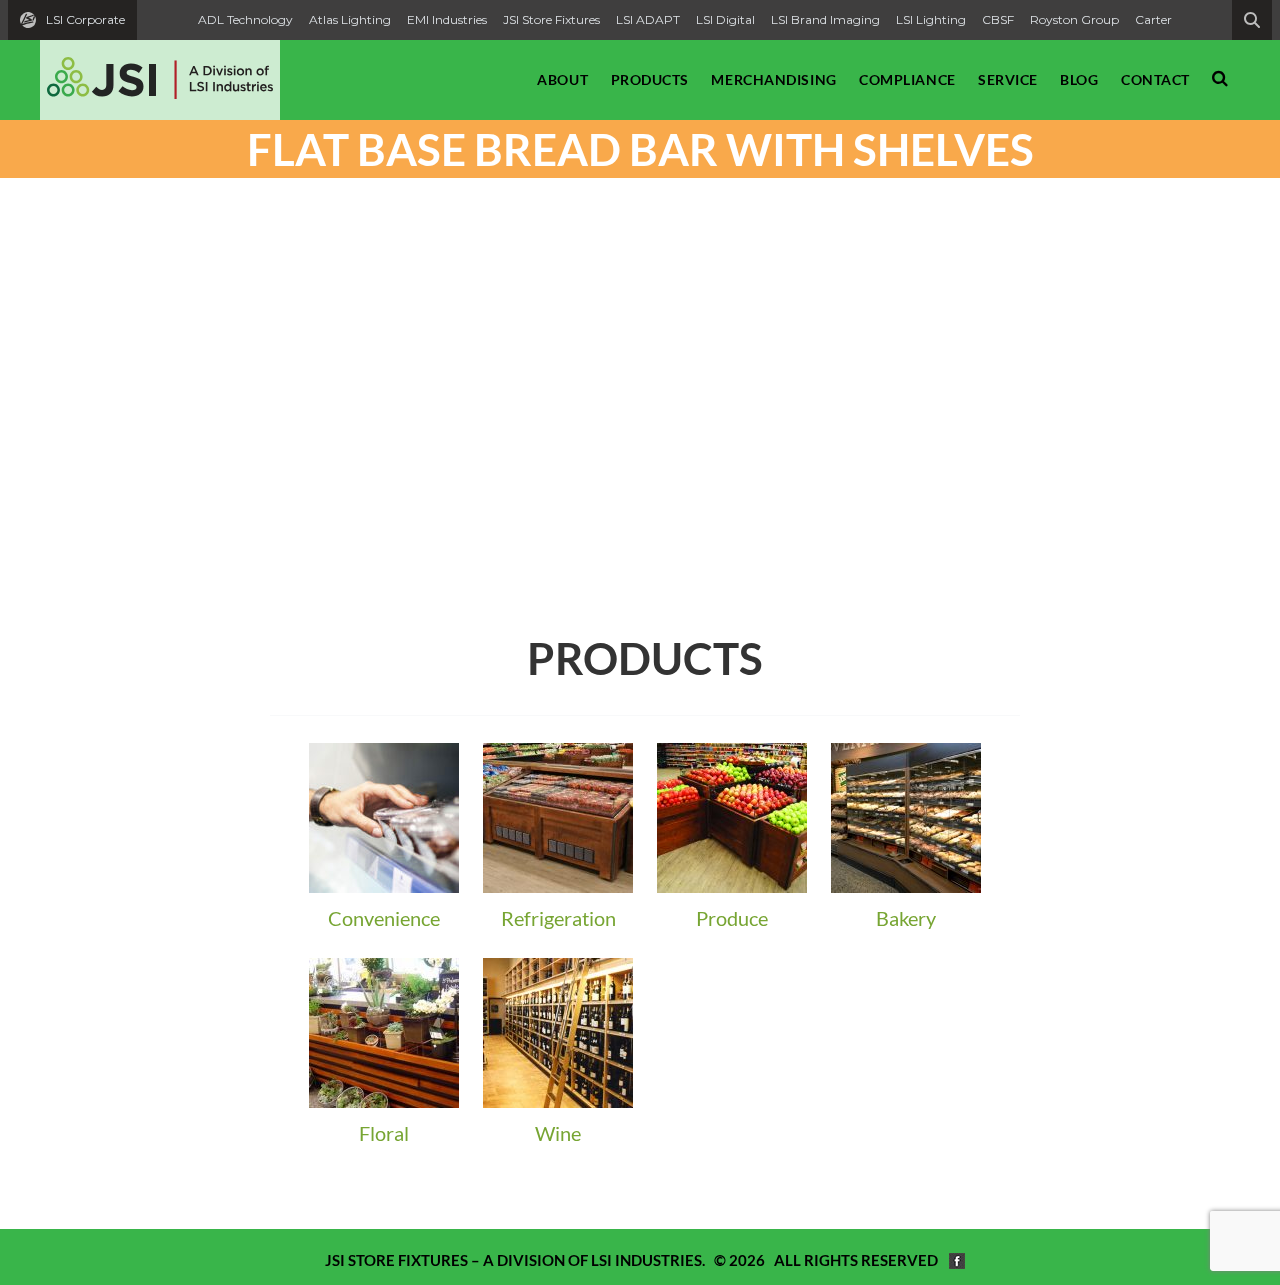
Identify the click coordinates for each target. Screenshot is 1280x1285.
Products (650, 79)
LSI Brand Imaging (825, 19)
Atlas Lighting (350, 19)
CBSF (998, 19)
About (562, 79)
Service (1008, 79)
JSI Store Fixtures (551, 19)
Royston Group (1074, 19)
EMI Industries (447, 19)
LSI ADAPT (648, 19)
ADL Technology (245, 19)
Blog (1079, 79)
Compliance (907, 79)
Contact (1155, 79)
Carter (1153, 19)
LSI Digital (725, 19)
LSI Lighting (931, 19)
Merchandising (773, 79)
